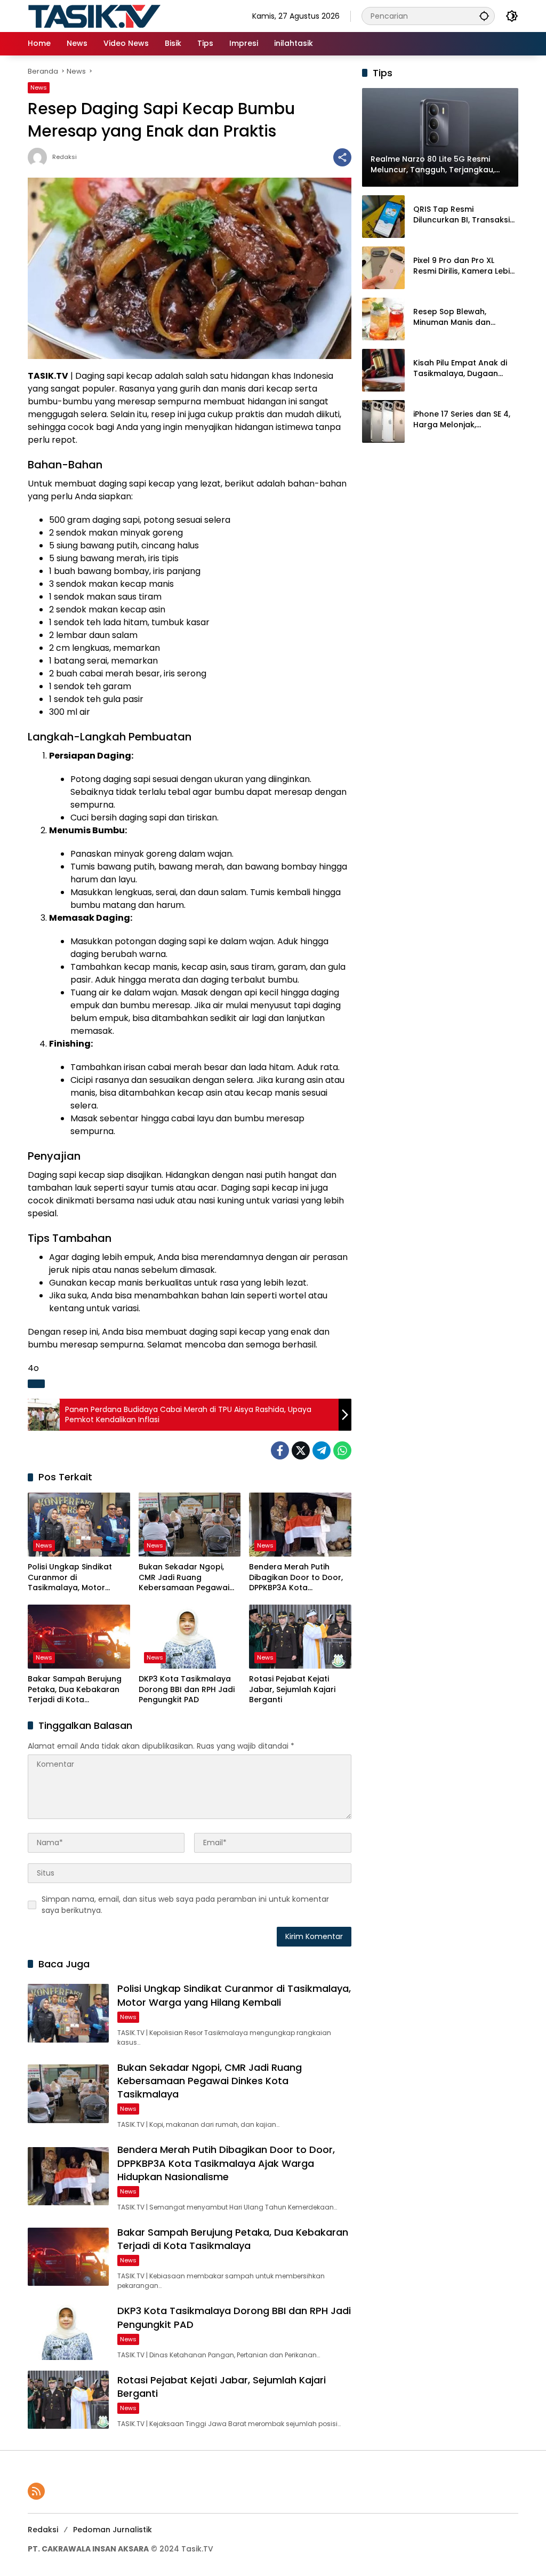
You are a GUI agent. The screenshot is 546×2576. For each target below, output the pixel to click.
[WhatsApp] (342, 1450)
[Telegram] (322, 1450)
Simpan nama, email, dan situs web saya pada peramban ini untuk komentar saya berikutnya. (185, 1905)
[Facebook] (280, 1450)
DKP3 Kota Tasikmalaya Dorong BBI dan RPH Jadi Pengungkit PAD (187, 1689)
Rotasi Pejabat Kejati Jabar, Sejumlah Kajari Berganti (292, 1689)
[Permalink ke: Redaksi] (40, 157)
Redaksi (65, 157)
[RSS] (36, 2491)
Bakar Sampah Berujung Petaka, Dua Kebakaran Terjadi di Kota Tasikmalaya (75, 1690)
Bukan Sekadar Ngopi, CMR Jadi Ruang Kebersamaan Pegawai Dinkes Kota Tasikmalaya (188, 1578)
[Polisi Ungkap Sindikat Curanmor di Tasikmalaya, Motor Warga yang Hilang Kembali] (79, 1525)
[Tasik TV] (121, 15)
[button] (484, 16)
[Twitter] (301, 1450)
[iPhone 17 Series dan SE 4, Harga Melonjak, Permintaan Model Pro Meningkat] (383, 421)
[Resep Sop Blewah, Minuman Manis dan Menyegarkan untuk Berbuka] (383, 319)
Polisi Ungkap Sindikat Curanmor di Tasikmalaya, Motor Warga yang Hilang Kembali (70, 1578)
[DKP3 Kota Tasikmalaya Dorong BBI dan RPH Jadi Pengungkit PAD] (190, 1637)
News (39, 87)
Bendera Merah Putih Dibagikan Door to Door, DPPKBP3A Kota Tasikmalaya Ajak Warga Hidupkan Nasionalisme (298, 1578)
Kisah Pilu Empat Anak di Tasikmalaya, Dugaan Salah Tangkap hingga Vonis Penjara (460, 368)
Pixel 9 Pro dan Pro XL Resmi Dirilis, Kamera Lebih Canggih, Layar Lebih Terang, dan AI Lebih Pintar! (464, 266)
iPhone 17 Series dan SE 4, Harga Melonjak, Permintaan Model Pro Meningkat (462, 420)
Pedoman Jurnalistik (113, 2530)
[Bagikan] (342, 157)
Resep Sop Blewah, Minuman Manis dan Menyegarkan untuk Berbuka (452, 317)
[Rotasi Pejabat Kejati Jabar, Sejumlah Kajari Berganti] (300, 1637)
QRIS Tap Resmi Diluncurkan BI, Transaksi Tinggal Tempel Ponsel (461, 215)
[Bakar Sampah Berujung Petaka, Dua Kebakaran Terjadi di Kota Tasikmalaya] (79, 1637)
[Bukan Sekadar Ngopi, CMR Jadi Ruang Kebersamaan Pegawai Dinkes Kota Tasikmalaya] (190, 1525)
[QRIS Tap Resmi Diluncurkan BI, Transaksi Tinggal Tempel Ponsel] (383, 217)
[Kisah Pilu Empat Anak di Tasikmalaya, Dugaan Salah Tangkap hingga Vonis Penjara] (383, 370)
